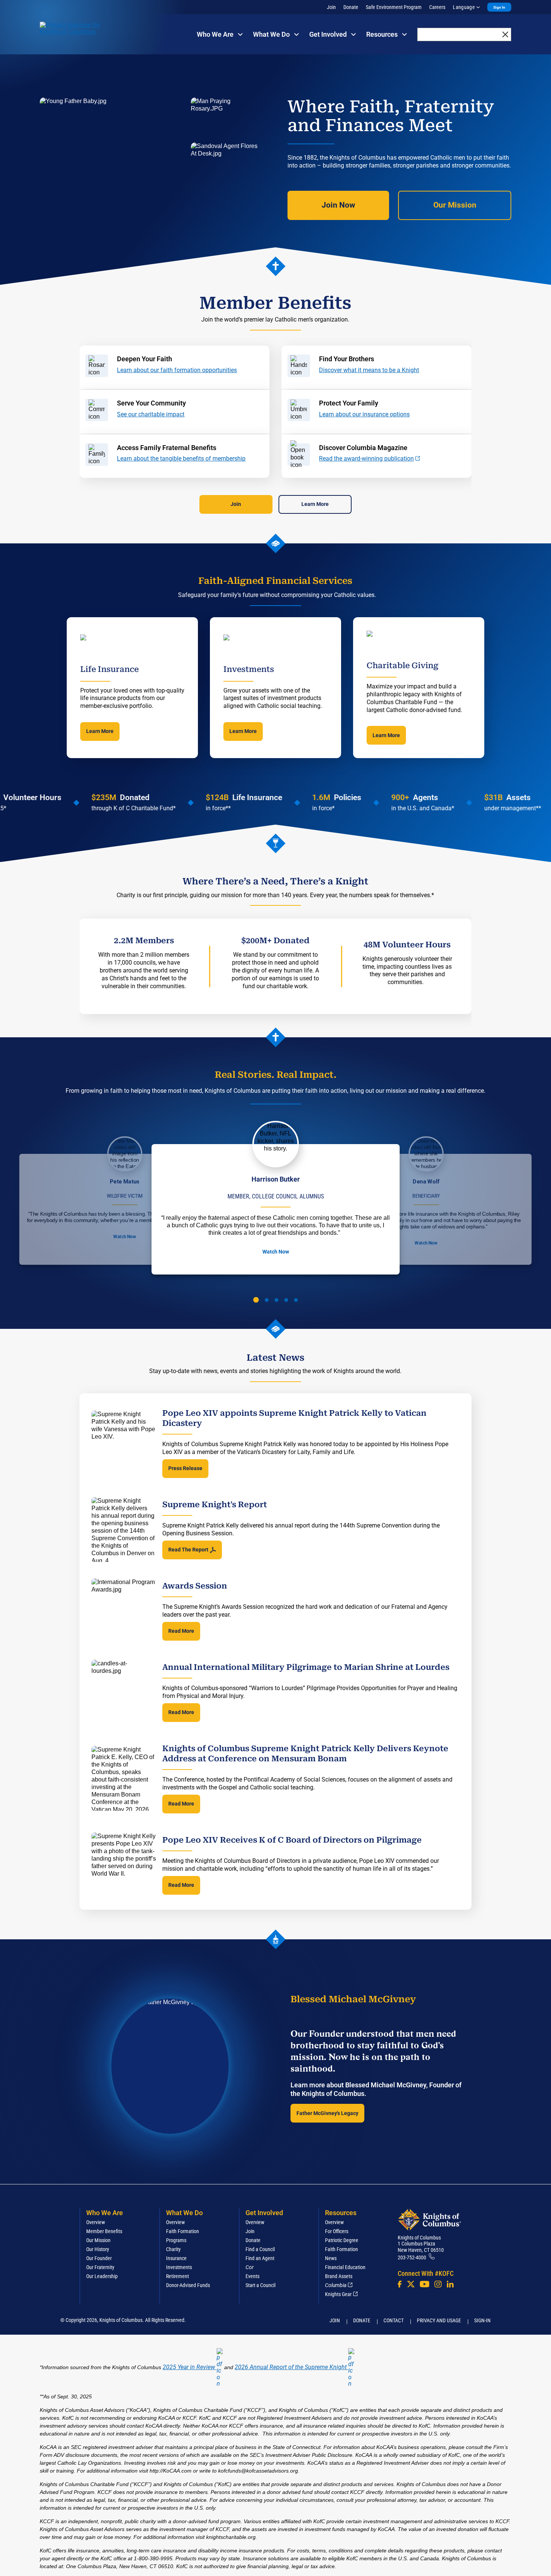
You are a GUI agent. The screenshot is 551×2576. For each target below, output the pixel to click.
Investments (179, 2267)
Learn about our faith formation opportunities (177, 370)
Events (252, 2276)
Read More (181, 1631)
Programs (176, 2240)
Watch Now (124, 1237)
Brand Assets (339, 2276)
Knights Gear (338, 2294)
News (331, 2258)
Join (331, 7)
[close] (505, 34)
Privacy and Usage (439, 2320)
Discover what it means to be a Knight (369, 370)
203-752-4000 (412, 2257)
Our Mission (455, 205)
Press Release (185, 1468)
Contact (394, 2320)
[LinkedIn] (450, 2284)
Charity (173, 2249)
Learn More (315, 504)
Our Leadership (102, 2276)
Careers (437, 7)
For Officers (337, 2231)
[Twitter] (411, 2284)
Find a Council (260, 2249)
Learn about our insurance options (364, 414)
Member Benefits (104, 2231)
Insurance (176, 2258)
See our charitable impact (151, 414)
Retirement (177, 2276)
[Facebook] (400, 2284)
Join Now (338, 205)
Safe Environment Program (394, 7)
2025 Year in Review (189, 2367)
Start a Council (261, 2285)
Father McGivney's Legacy (327, 2113)
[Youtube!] (424, 2284)
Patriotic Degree (342, 2240)
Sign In (499, 7)
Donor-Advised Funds (188, 2285)
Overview (96, 2222)
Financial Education (345, 2267)
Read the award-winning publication (366, 459)
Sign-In (482, 2320)
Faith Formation (183, 2231)
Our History (98, 2249)
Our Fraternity (100, 2267)
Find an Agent (260, 2258)
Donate (351, 7)
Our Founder (99, 2258)
